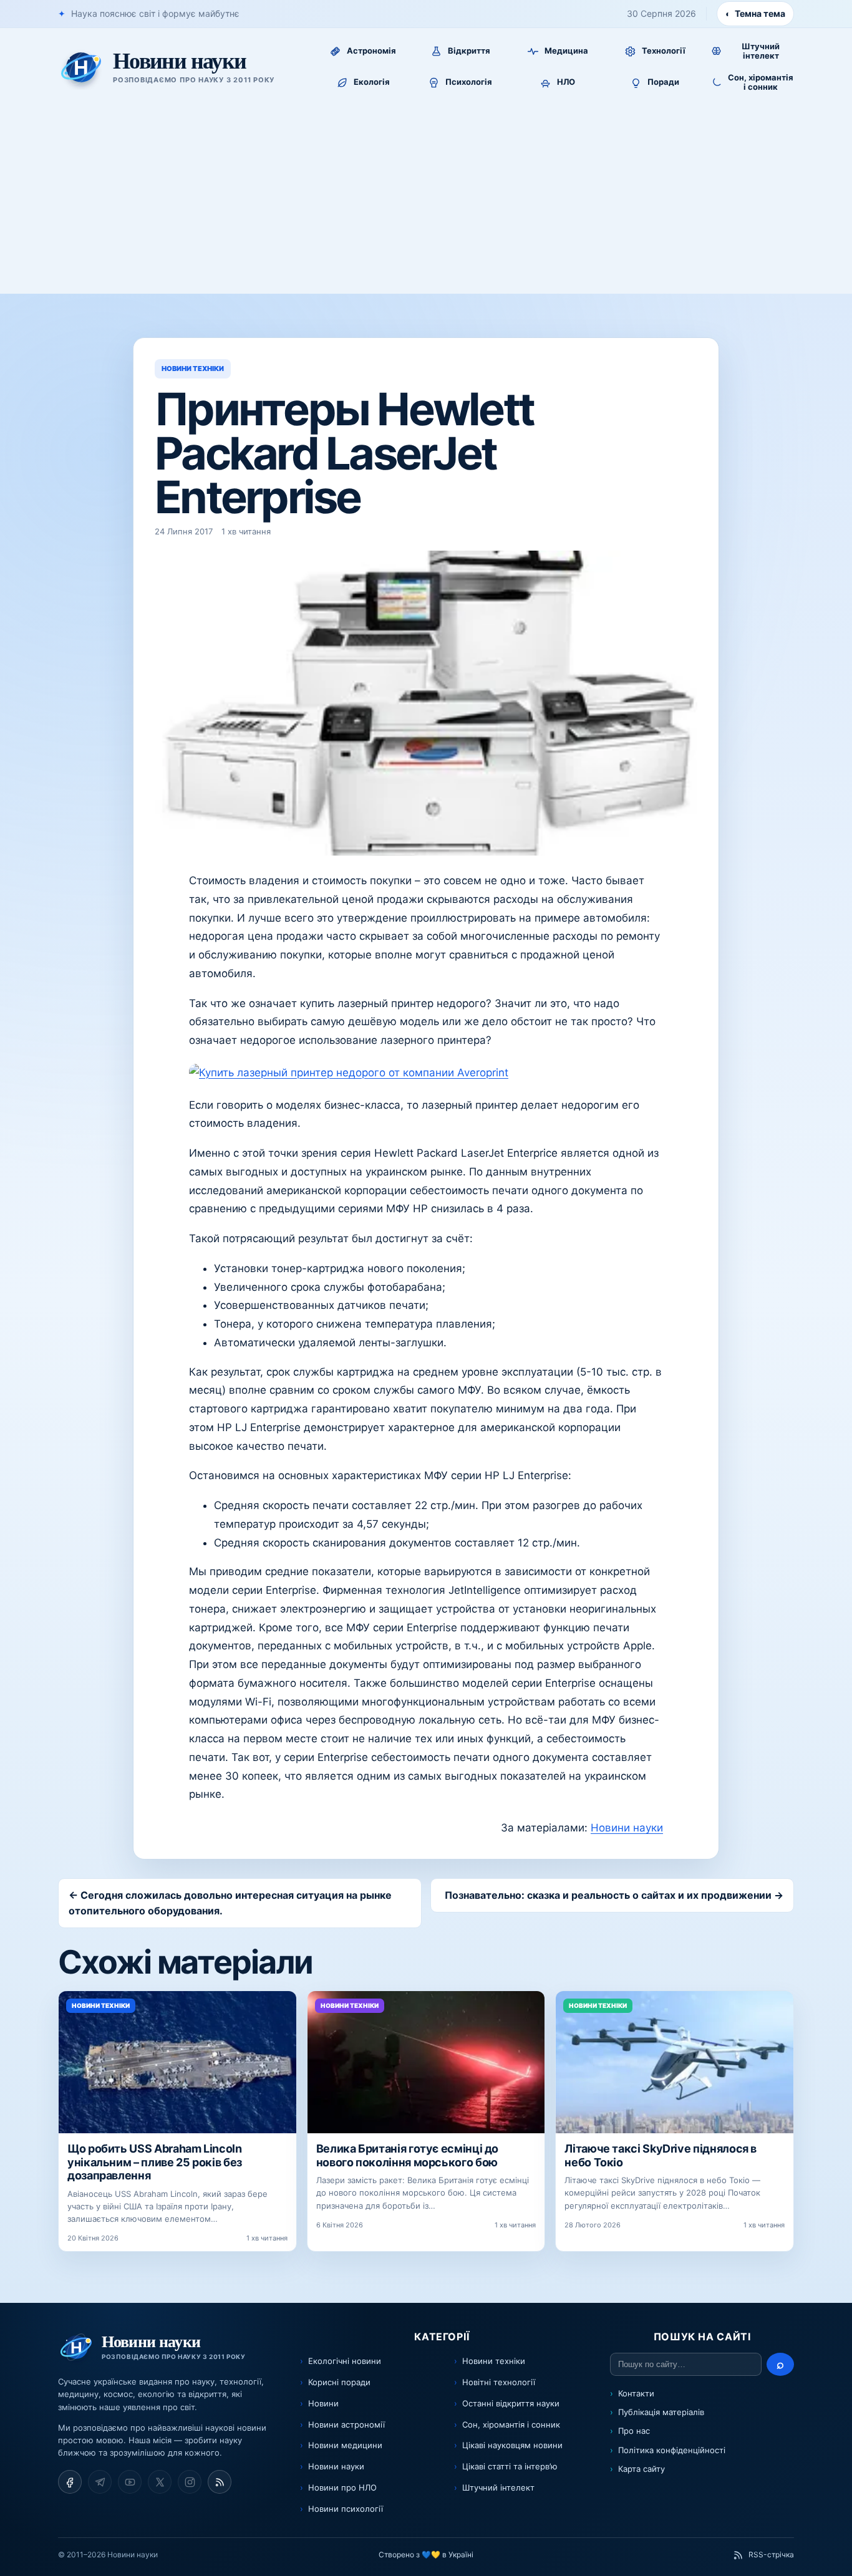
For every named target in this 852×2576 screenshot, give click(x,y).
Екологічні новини (345, 2361)
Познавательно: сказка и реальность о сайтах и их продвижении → (614, 1895)
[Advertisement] (426, 200)
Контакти (636, 2393)
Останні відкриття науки (511, 2403)
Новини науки (627, 1828)
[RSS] (220, 2482)
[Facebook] (70, 2482)
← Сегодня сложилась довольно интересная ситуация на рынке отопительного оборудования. (230, 1903)
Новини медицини (345, 2445)
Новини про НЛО (342, 2487)
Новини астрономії (346, 2424)
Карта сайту (641, 2469)
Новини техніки (494, 2361)
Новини (323, 2403)
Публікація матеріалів (661, 2412)
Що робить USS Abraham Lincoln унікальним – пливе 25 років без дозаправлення (155, 2162)
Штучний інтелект (498, 2487)
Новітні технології (499, 2382)
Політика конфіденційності (672, 2450)
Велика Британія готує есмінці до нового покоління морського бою (407, 2155)
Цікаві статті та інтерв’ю (510, 2466)
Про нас (634, 2431)
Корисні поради (339, 2382)
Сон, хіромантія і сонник (511, 2424)
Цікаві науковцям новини (512, 2445)
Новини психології (346, 2509)
